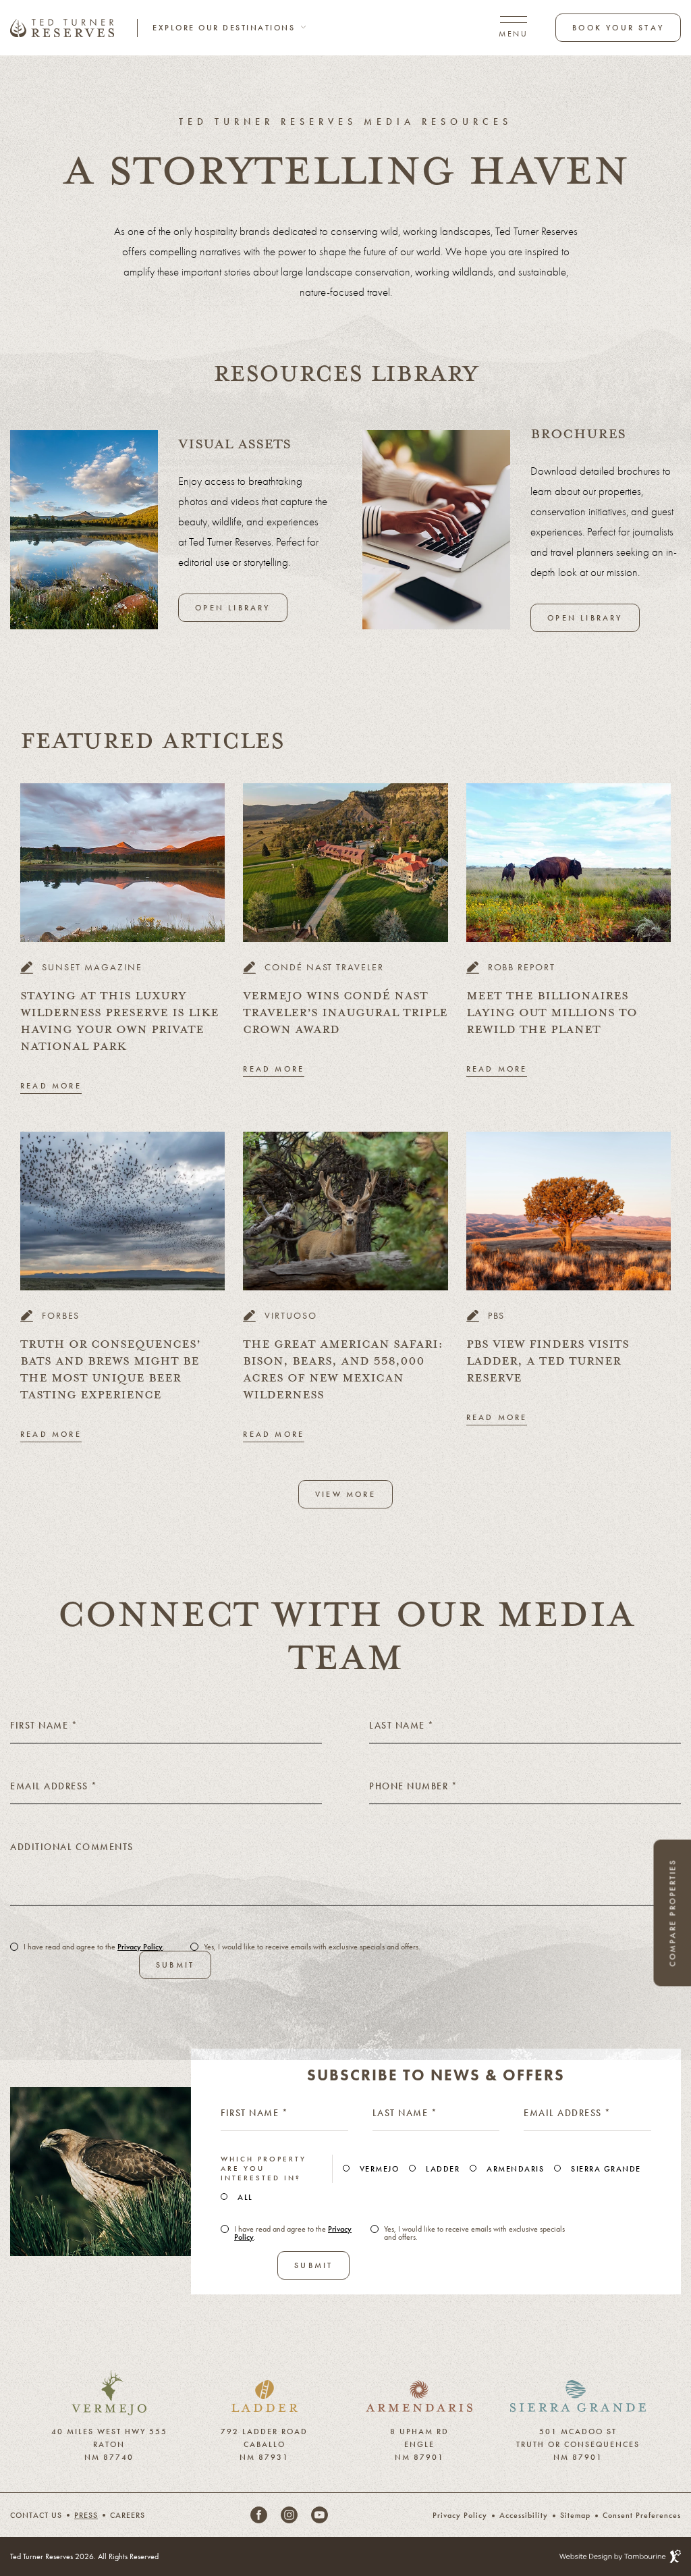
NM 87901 (419, 2454)
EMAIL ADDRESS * (568, 2113)
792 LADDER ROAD (264, 2429)
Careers (128, 2515)
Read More (51, 1086)
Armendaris (515, 2169)
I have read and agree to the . (94, 1947)
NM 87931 (264, 2454)
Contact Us (36, 2515)
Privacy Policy (140, 1947)
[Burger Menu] (513, 27)
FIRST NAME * (254, 2113)
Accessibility (524, 2515)
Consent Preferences (642, 2515)
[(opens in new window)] (109, 2378)
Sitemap (575, 2515)
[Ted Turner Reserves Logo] (62, 28)
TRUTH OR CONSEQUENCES (578, 2442)
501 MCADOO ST (578, 2429)
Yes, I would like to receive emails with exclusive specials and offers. (312, 1947)
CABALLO (265, 2442)
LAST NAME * (405, 2113)
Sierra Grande (606, 2169)
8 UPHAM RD (419, 2429)
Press (86, 2515)
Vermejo (380, 2169)
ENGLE (419, 2442)
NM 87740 (109, 2454)
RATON (109, 2442)
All (245, 2197)
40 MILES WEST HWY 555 (109, 2429)
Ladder (443, 2169)
